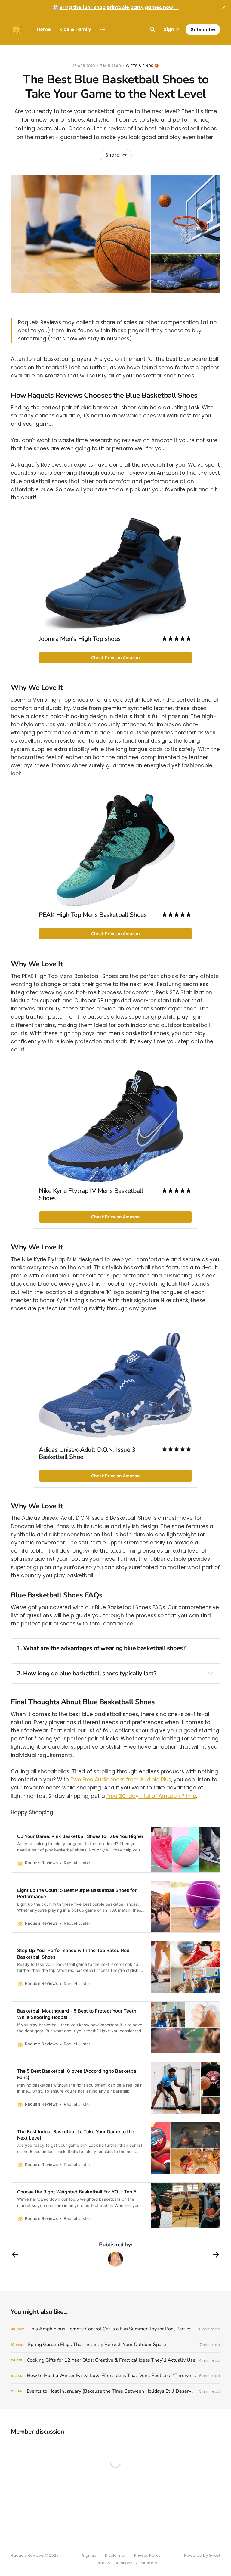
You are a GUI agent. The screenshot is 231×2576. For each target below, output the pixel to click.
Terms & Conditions (113, 2563)
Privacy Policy (147, 2555)
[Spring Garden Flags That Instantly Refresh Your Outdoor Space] (115, 2345)
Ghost (214, 2555)
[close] (224, 7)
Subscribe (203, 30)
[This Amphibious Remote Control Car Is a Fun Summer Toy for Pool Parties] (115, 2329)
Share (112, 155)
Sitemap (149, 2563)
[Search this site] (152, 29)
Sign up (89, 2555)
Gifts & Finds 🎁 (142, 66)
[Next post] (216, 2255)
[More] (102, 29)
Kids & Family (75, 29)
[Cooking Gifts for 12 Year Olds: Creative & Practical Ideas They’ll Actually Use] (115, 2360)
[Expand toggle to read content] (211, 1648)
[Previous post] (15, 2255)
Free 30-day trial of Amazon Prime (151, 1796)
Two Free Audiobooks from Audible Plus (121, 1780)
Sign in (172, 29)
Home (44, 29)
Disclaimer (115, 2555)
